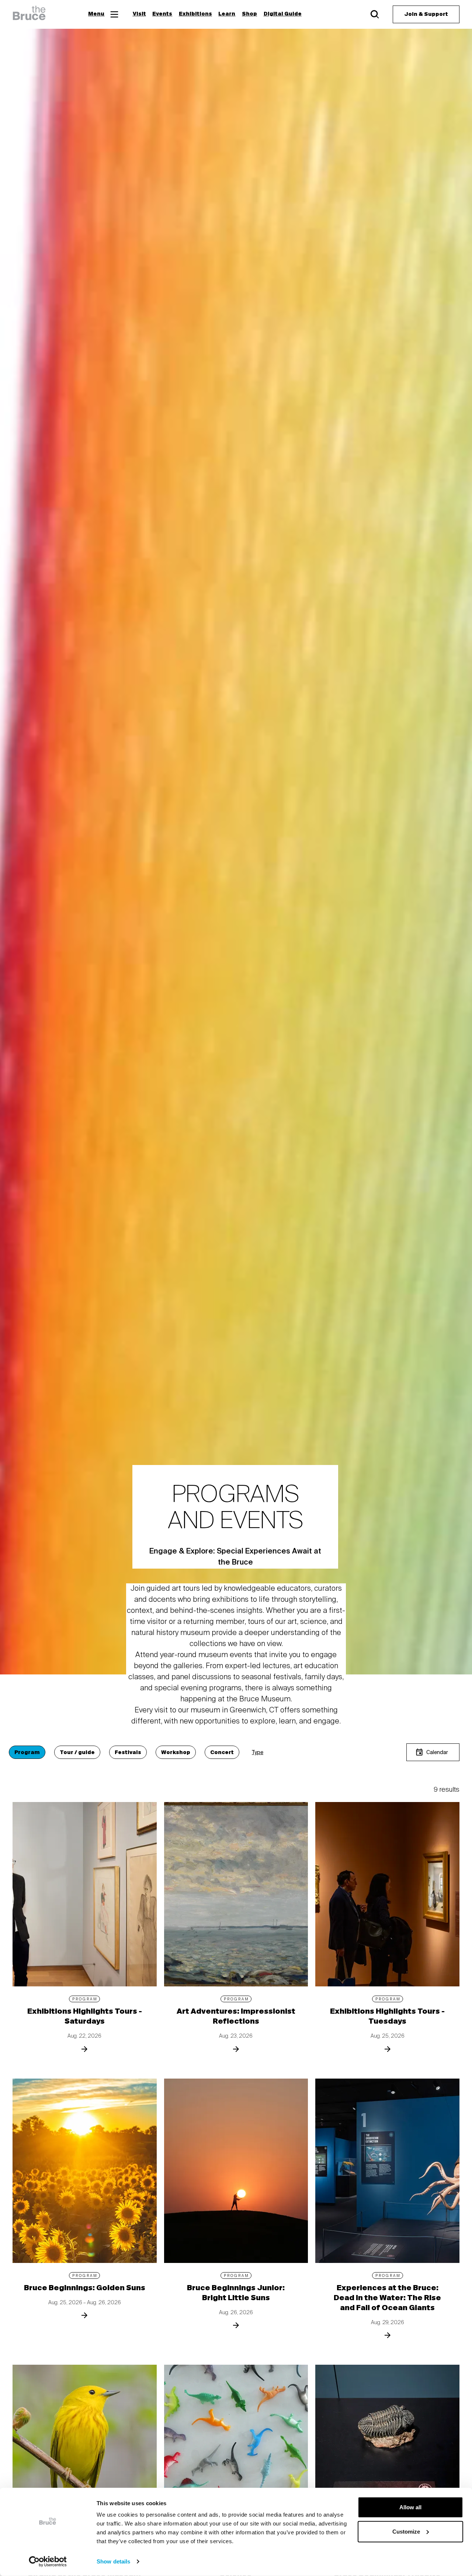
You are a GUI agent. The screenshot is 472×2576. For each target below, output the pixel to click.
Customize (406, 2531)
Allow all (410, 2507)
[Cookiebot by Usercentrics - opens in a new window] (48, 2562)
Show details (113, 2561)
